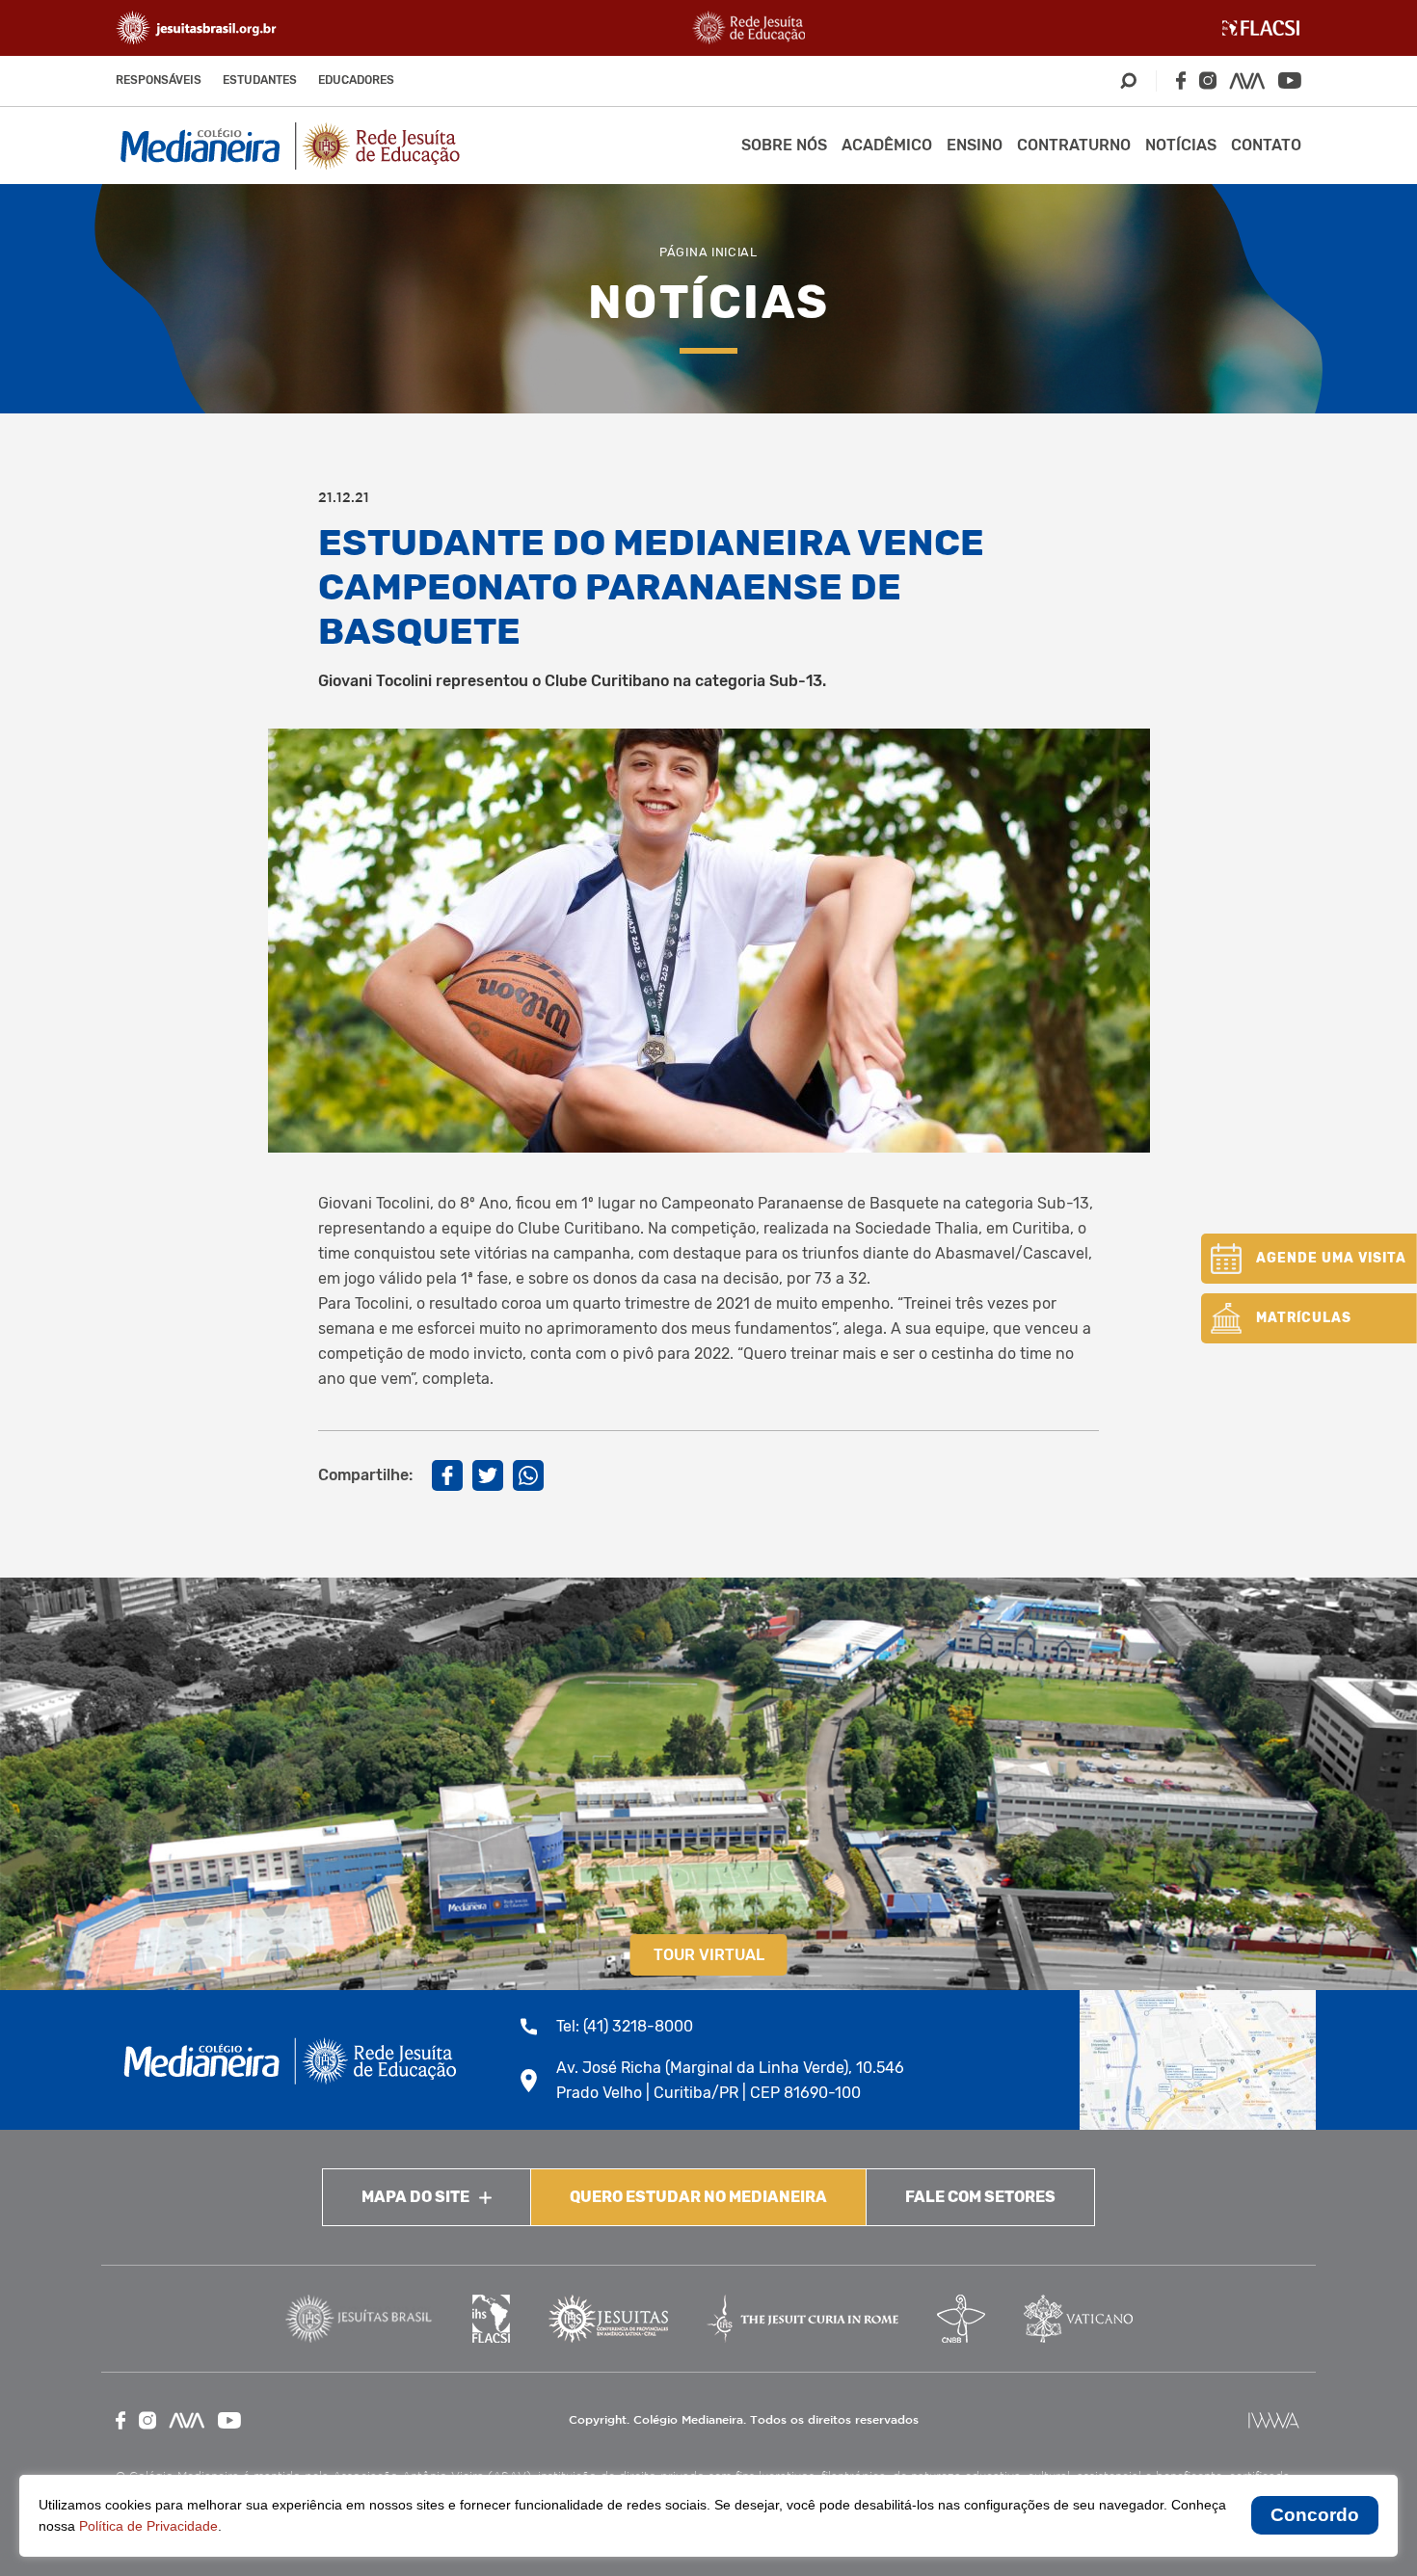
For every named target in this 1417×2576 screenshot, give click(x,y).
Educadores (356, 80)
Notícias (1181, 145)
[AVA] (1247, 81)
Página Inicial (708, 252)
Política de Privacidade (148, 2526)
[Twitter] (488, 1475)
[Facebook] (1181, 80)
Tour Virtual (709, 1955)
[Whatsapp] (528, 1475)
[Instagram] (1208, 80)
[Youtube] (1290, 80)
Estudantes (260, 80)
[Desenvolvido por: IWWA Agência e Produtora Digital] (1274, 2420)
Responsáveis (159, 80)
